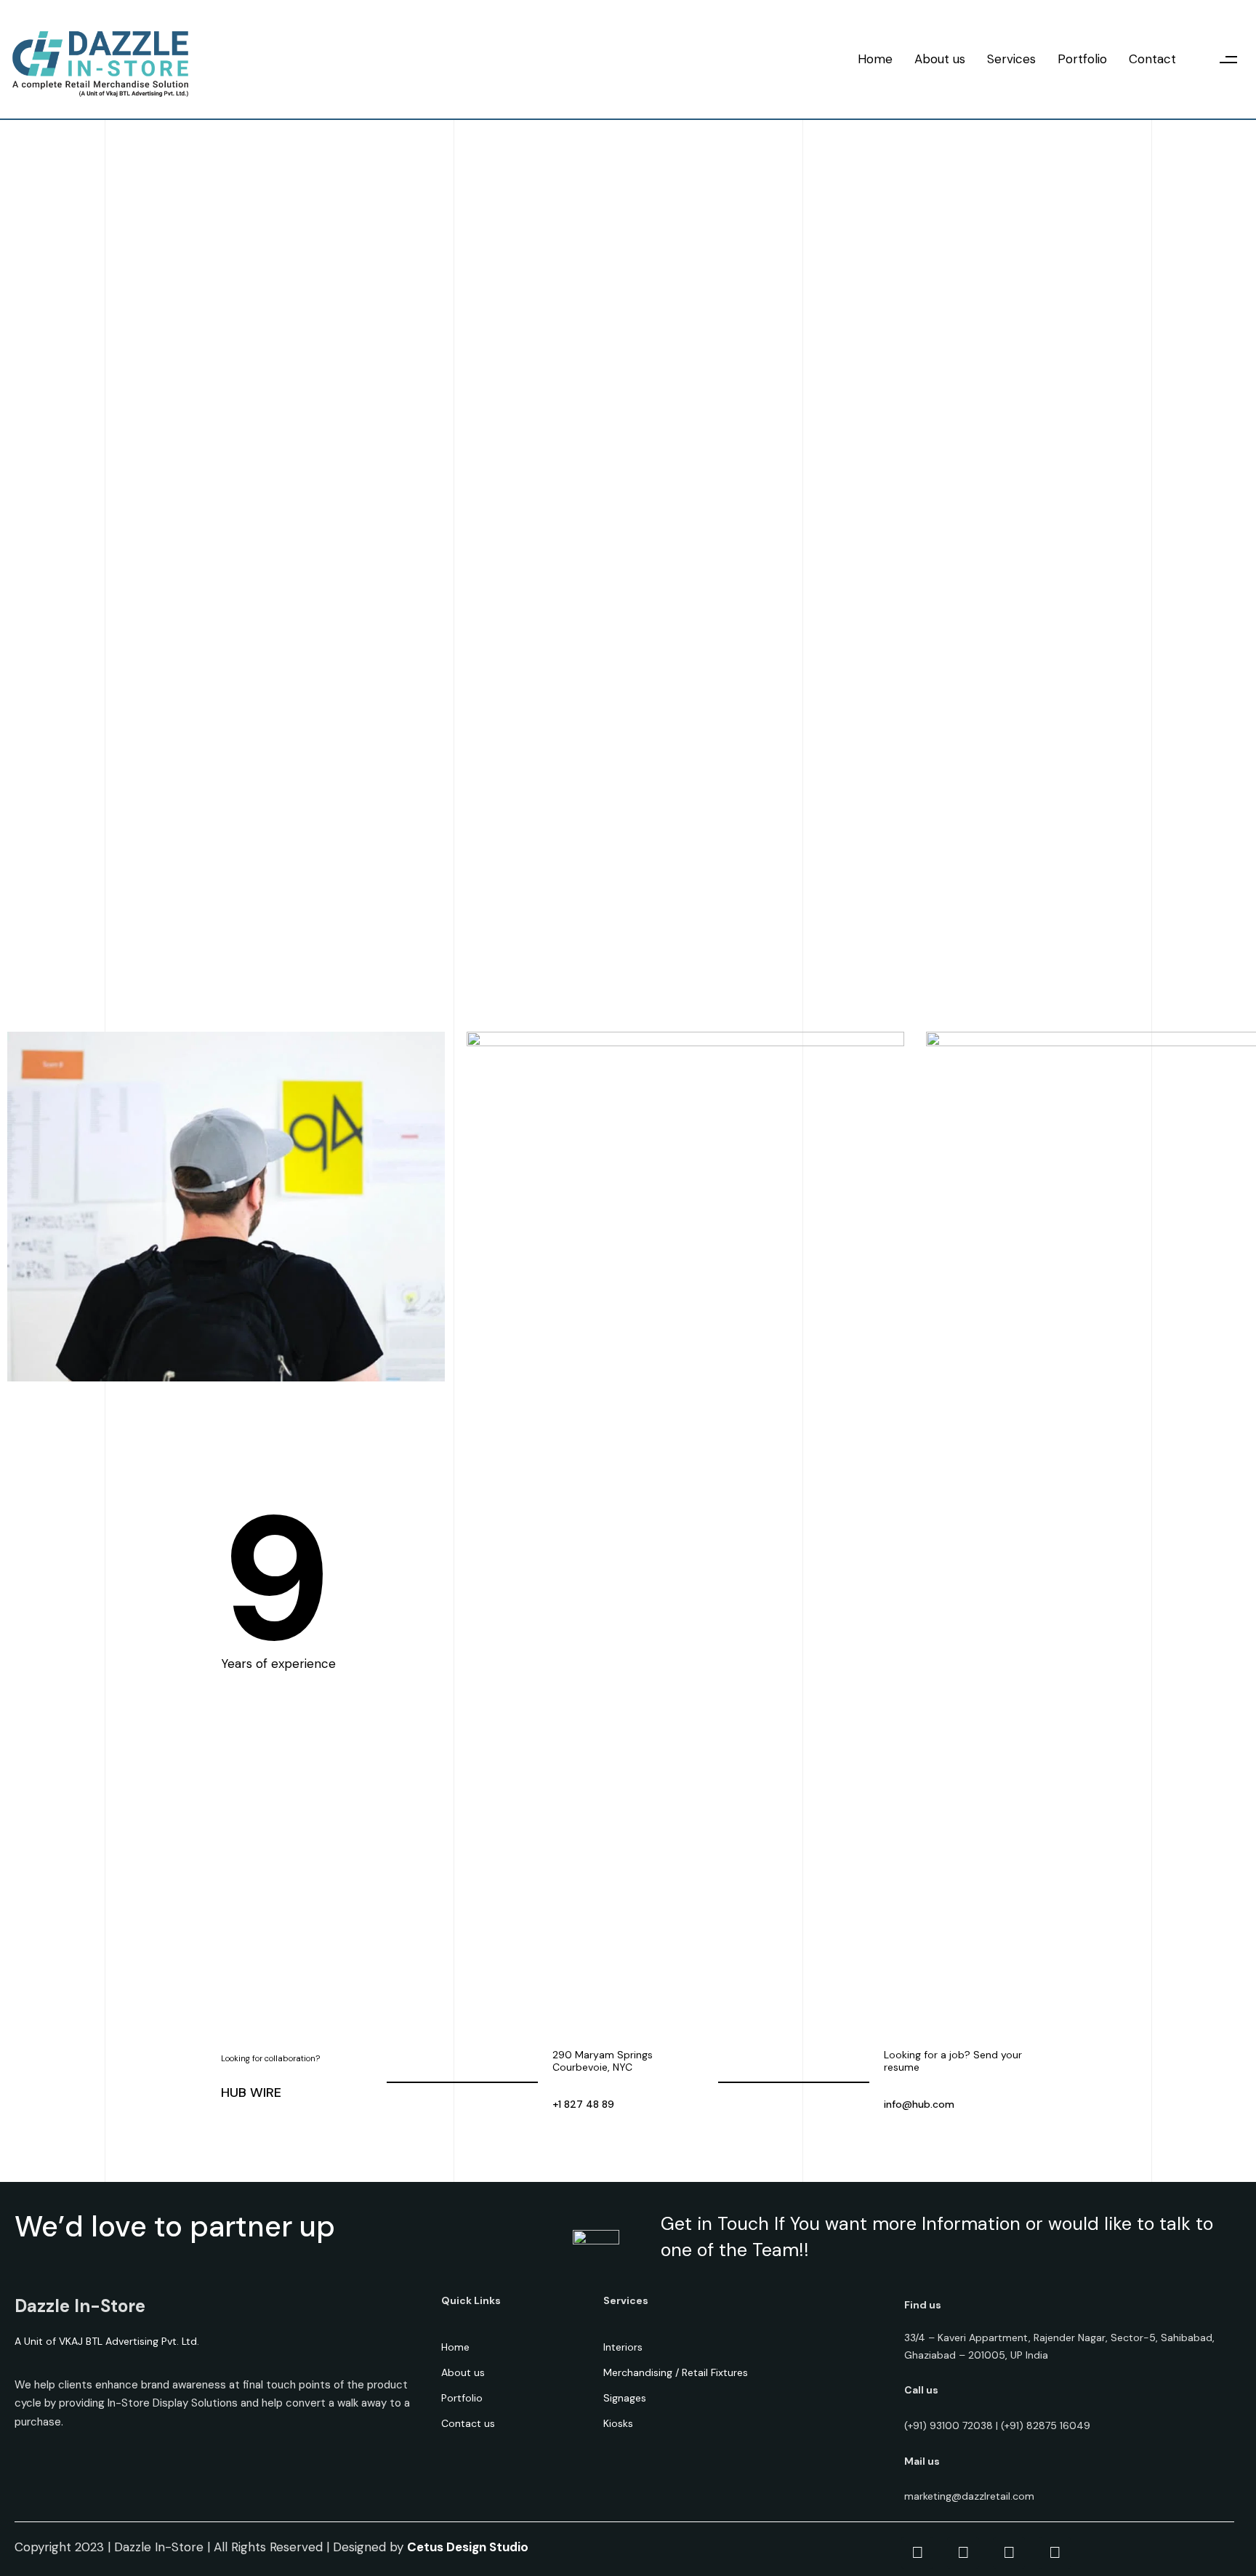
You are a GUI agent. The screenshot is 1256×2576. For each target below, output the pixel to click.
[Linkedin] (1055, 2553)
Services (1011, 59)
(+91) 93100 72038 (949, 2425)
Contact (1152, 59)
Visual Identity (477, 1834)
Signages (625, 2398)
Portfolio (1082, 59)
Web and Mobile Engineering (524, 1980)
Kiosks (618, 2423)
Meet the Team (879, 132)
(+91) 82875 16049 (1046, 2425)
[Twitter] (963, 2553)
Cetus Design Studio (468, 2547)
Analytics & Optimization (512, 1907)
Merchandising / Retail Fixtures (676, 2372)
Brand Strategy (481, 1871)
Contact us (468, 2423)
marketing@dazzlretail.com (969, 2496)
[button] (1229, 59)
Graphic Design (480, 1943)
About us (940, 59)
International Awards (891, 168)
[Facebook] (917, 2553)
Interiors (623, 2347)
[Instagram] (1009, 2553)
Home (875, 59)
